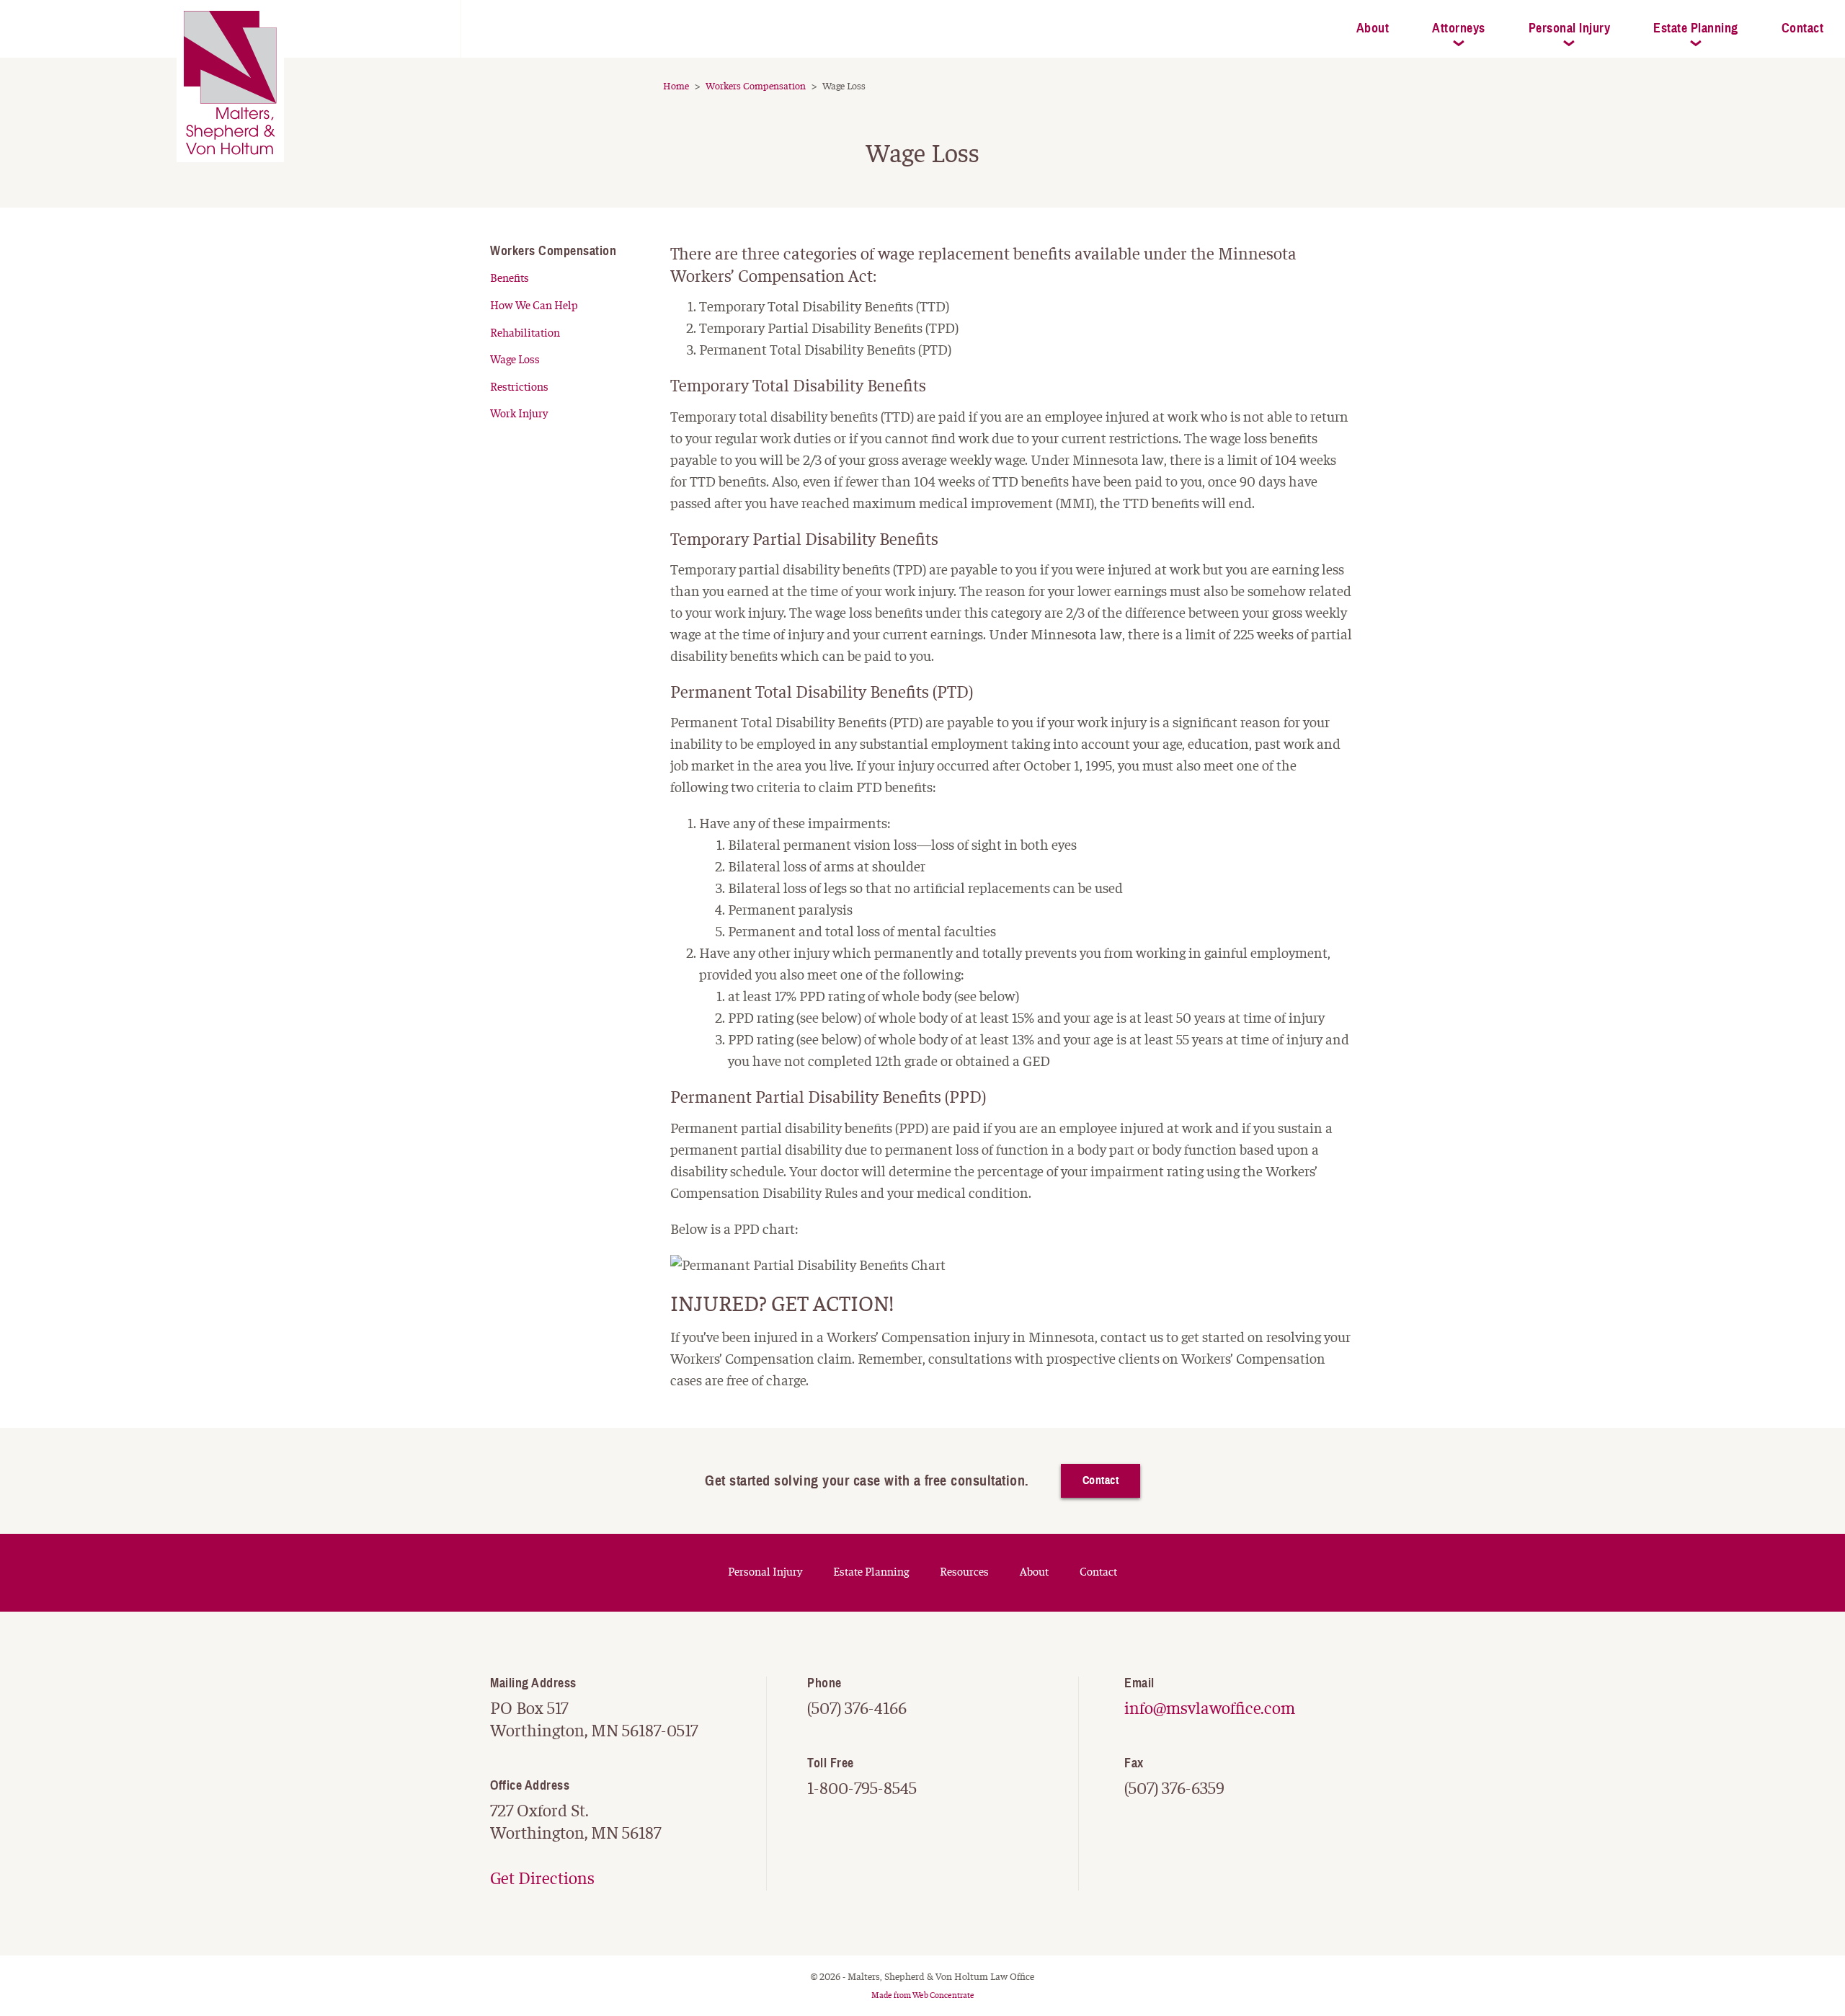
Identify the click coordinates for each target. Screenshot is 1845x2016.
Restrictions (519, 387)
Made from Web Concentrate (923, 1995)
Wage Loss (515, 360)
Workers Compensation (553, 251)
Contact (1101, 1480)
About (1373, 28)
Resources (964, 1572)
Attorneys (1459, 28)
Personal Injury (1570, 28)
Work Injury (519, 414)
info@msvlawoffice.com (1210, 1709)
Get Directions (542, 1879)
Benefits (510, 278)
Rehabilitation (525, 333)
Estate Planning (1696, 28)
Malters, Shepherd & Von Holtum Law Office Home (281, 22)
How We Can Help (534, 306)
